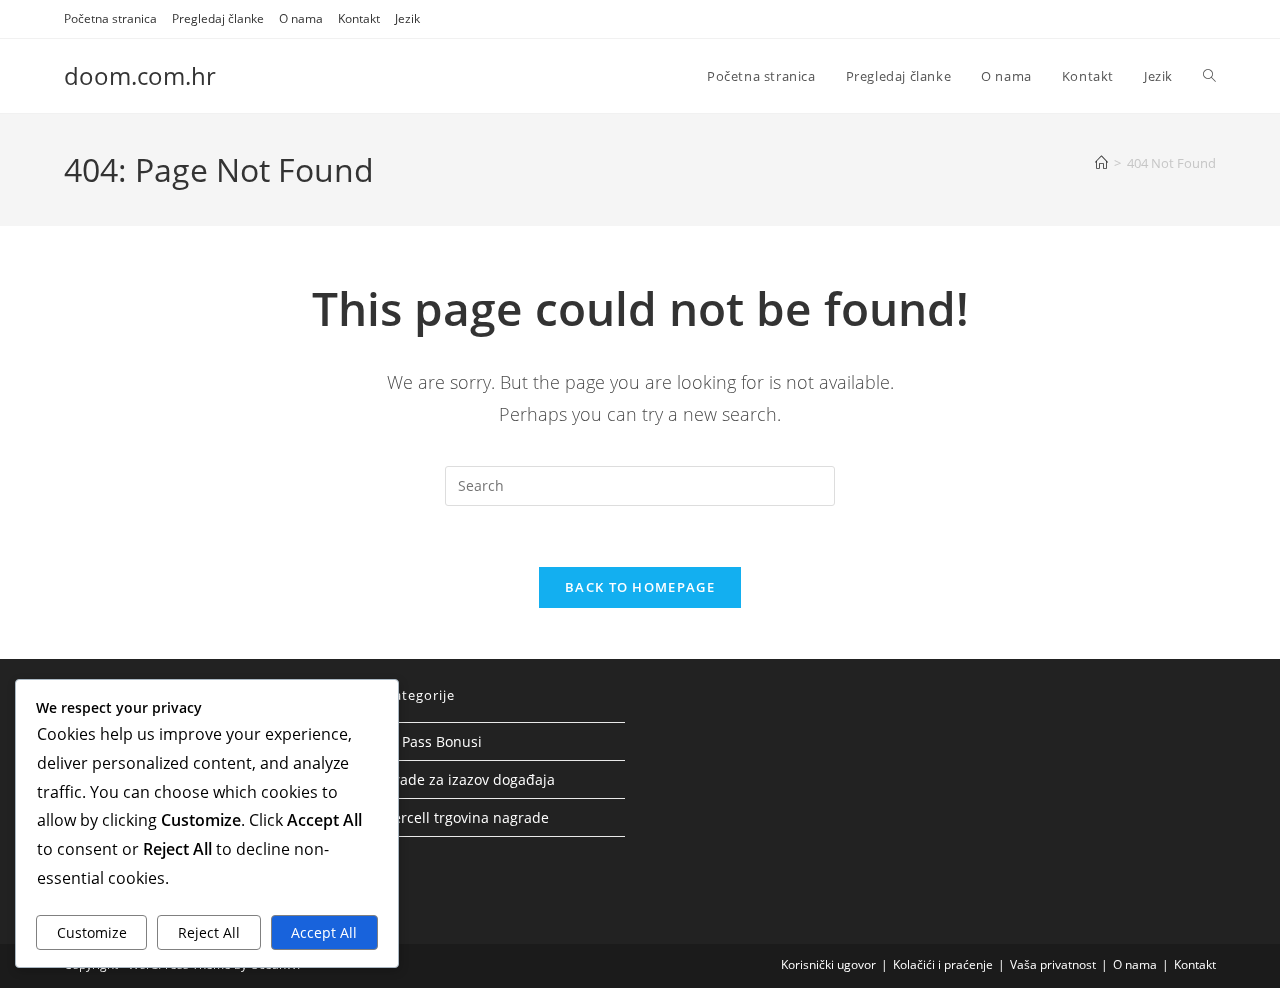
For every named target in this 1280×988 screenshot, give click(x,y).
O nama (301, 18)
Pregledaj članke (218, 18)
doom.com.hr (140, 75)
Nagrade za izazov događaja (461, 779)
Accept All (324, 932)
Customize (92, 932)
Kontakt (359, 18)
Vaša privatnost (1053, 964)
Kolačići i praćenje (943, 964)
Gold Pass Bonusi (424, 741)
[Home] (1101, 163)
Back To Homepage (640, 587)
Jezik (407, 18)
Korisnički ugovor (828, 964)
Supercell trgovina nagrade (458, 817)
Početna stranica (110, 18)
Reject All (209, 932)
